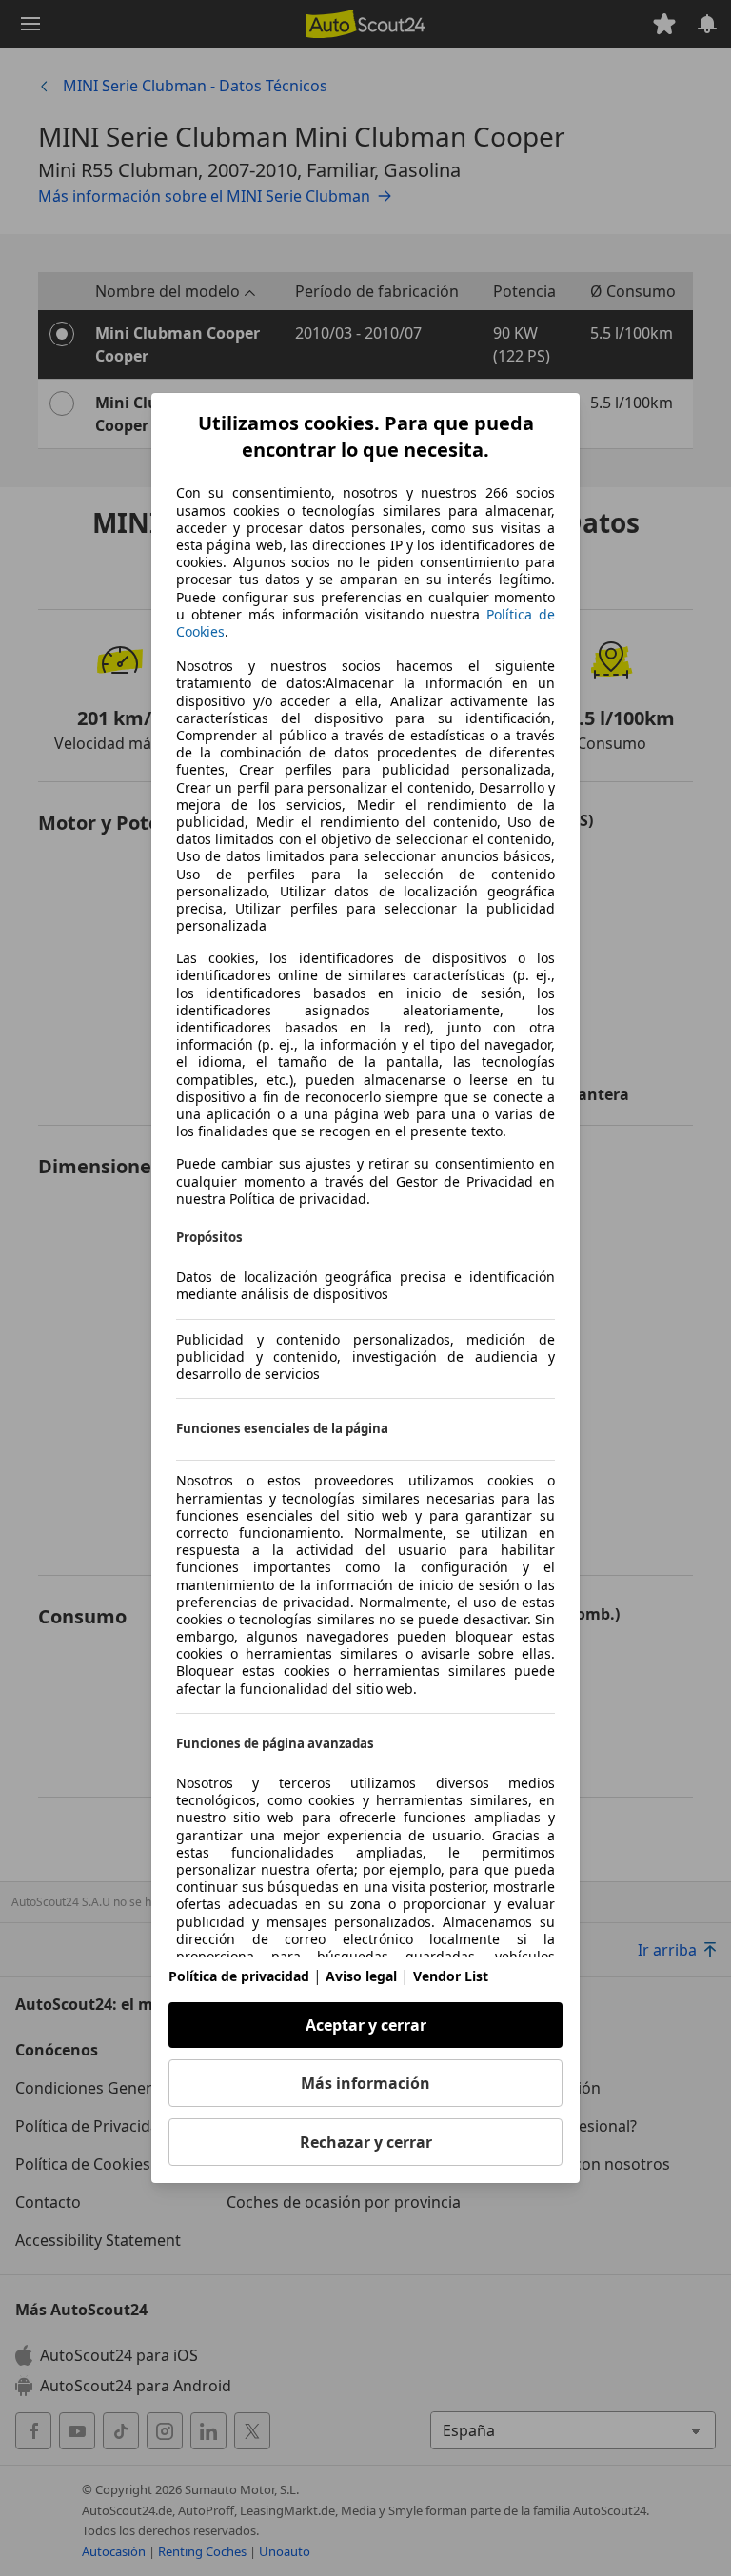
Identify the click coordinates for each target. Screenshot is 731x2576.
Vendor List (451, 1976)
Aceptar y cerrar (366, 2025)
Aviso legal (361, 1976)
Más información (365, 2083)
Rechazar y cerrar (366, 2142)
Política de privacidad (239, 1976)
